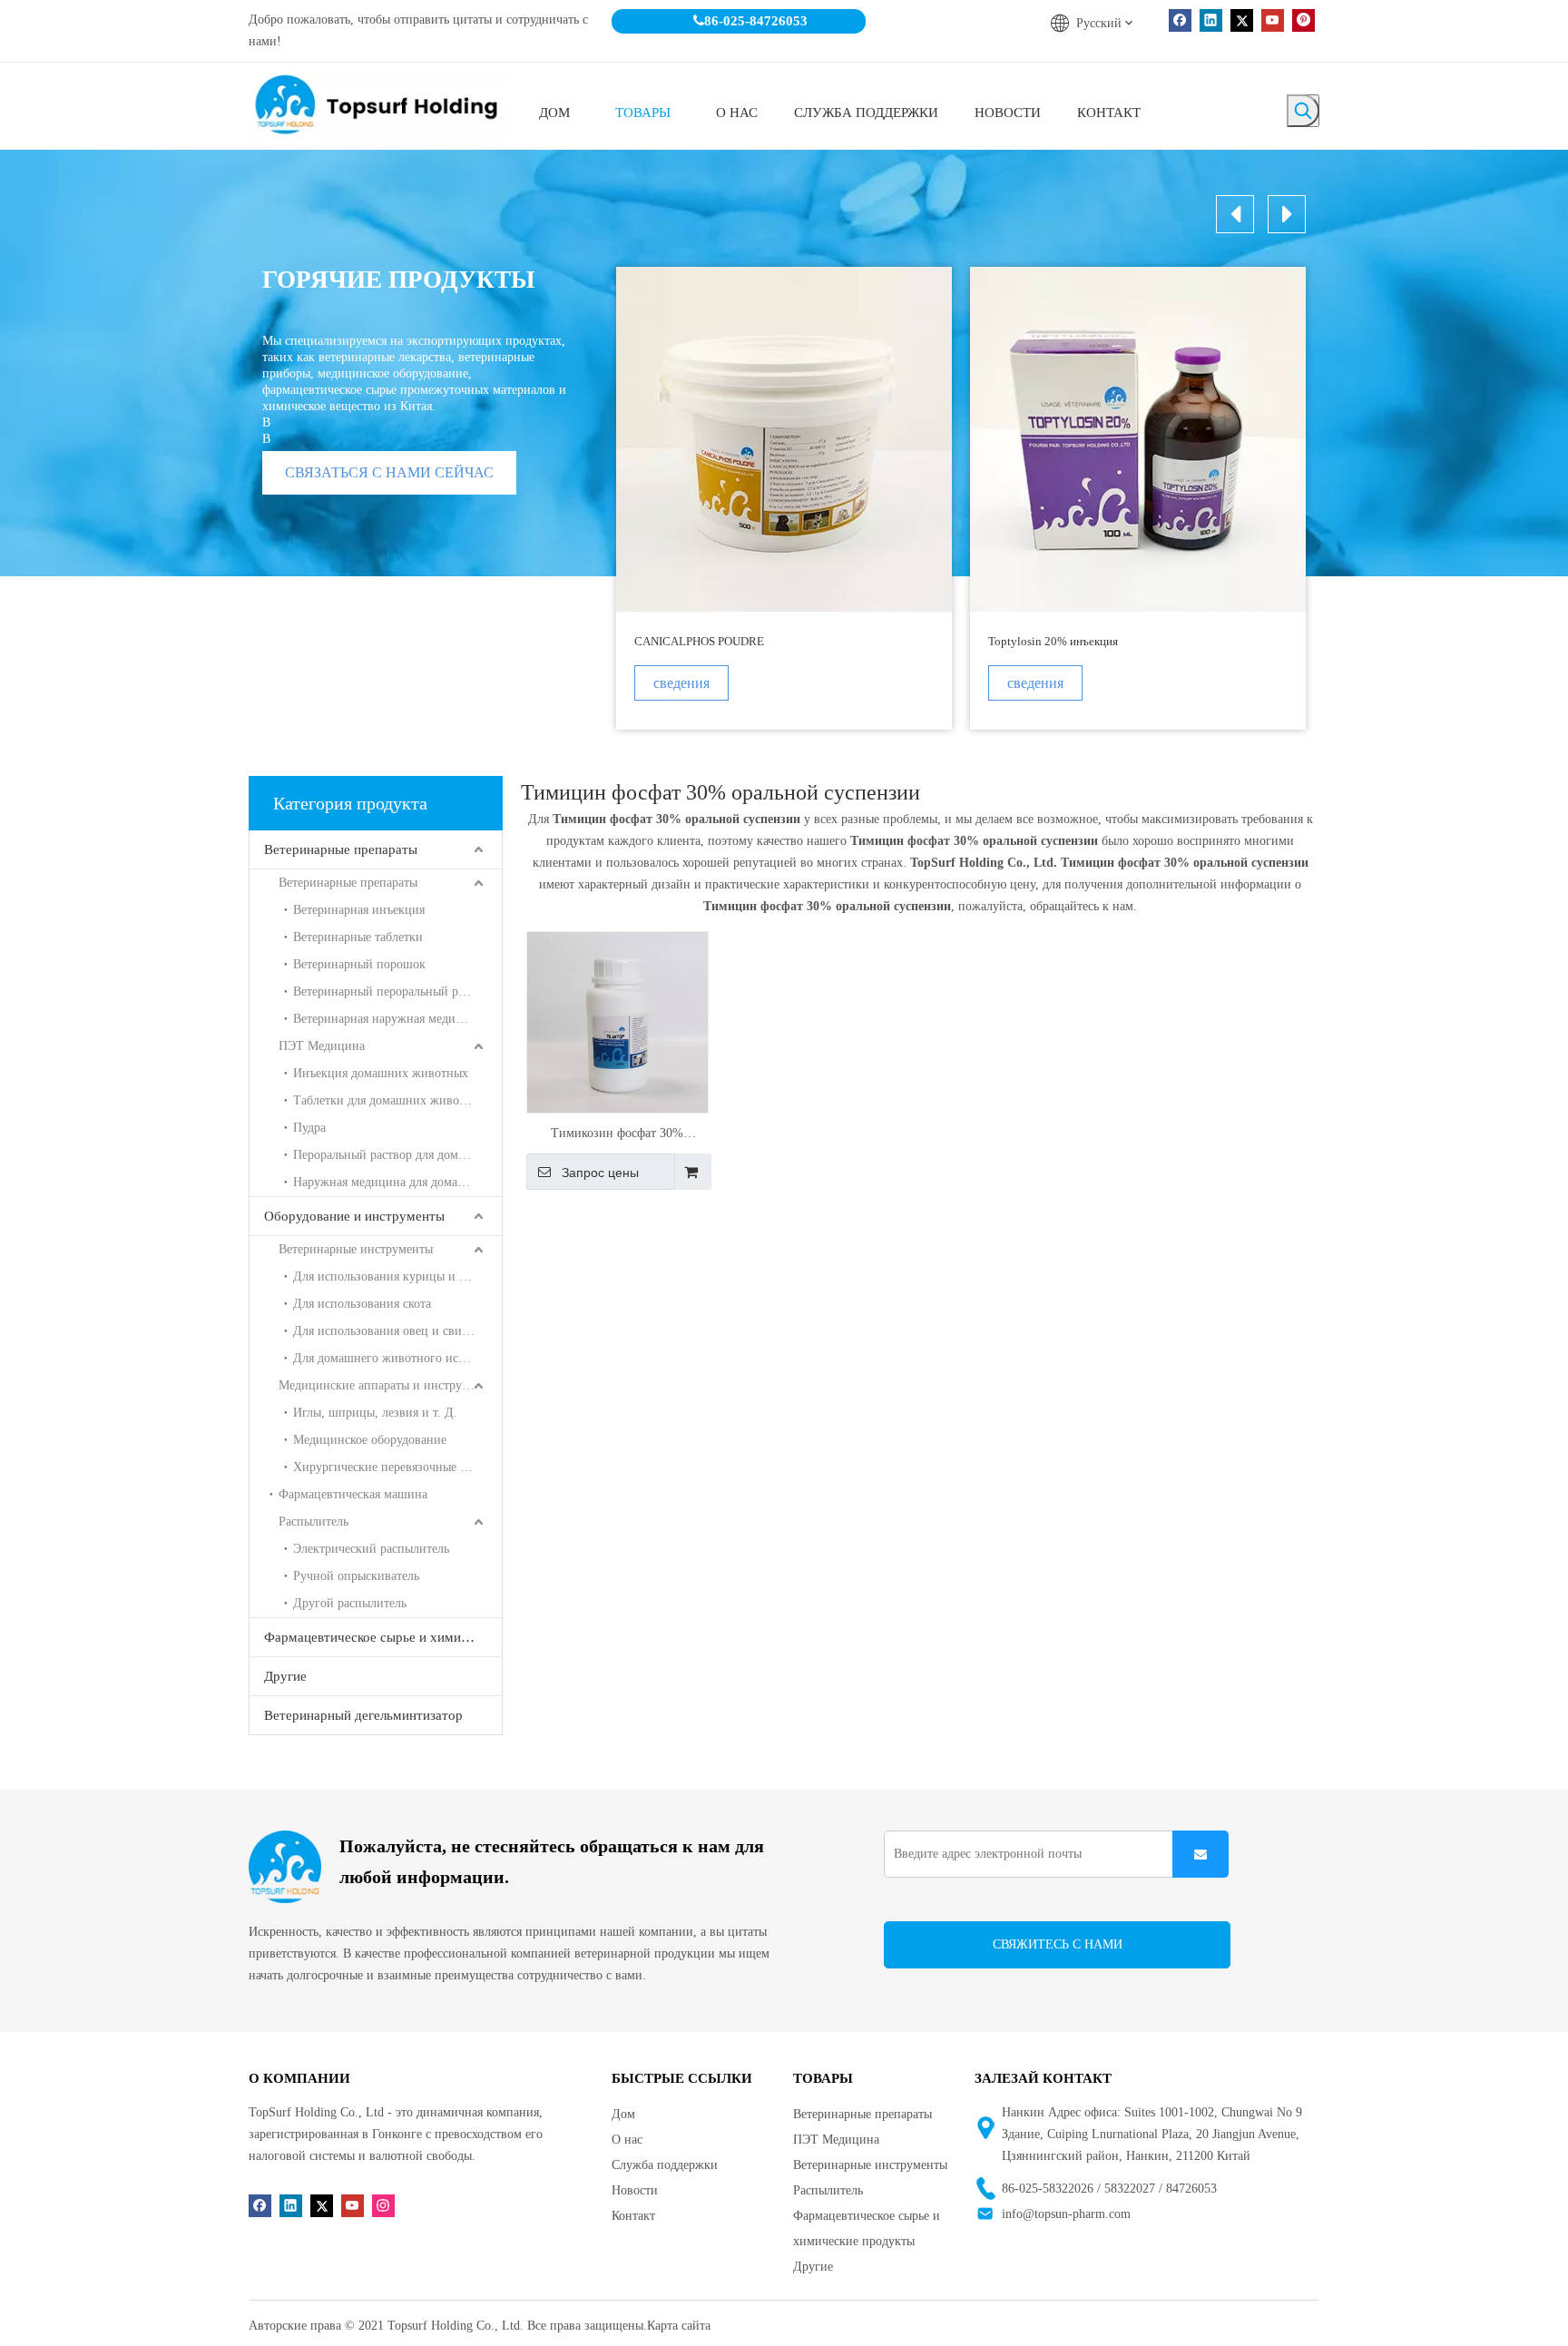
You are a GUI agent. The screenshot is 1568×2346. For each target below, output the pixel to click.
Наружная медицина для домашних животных (397, 1182)
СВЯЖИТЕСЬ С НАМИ (1058, 1944)
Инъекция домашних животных (381, 1073)
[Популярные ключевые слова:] (1303, 111)
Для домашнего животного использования (397, 1358)
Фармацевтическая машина (353, 1494)
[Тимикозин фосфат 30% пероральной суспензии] (617, 1021)
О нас (627, 2140)
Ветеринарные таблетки (358, 937)
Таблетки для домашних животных (390, 1100)
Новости (635, 2190)
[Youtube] (1273, 20)
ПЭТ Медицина (322, 1046)
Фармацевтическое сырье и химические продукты (383, 1637)
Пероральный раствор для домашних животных (397, 1155)
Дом (623, 2114)
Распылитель (314, 1521)
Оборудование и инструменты (354, 1216)
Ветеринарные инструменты (356, 1249)
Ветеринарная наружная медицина (388, 1019)
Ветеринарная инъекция (359, 910)
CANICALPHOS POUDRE (699, 641)
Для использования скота (362, 1304)
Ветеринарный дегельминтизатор (363, 1715)
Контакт (633, 2216)
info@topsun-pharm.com (1066, 2214)
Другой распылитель (350, 1603)
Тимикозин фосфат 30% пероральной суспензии (617, 1135)
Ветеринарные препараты (341, 849)
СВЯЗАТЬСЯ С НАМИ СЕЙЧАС (389, 472)
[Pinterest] (1303, 20)
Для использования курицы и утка (388, 1276)
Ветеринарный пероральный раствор (393, 991)
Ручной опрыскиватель (356, 1576)
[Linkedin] (1211, 20)
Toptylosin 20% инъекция (1053, 641)
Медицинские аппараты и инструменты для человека (390, 1385)
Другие (285, 1676)
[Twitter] (1242, 20)
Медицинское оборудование (370, 1440)
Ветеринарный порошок (359, 964)
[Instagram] (383, 2206)
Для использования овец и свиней (387, 1331)
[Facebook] (1180, 20)
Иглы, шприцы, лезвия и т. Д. (375, 1413)
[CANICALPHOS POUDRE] (784, 439)
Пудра (309, 1128)
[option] (784, 498)
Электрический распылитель (371, 1549)
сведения (681, 683)
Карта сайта (679, 2326)
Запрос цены (600, 1173)
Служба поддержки (665, 2165)
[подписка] (1200, 1854)
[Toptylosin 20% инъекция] (1138, 439)
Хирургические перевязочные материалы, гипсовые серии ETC (397, 1467)
